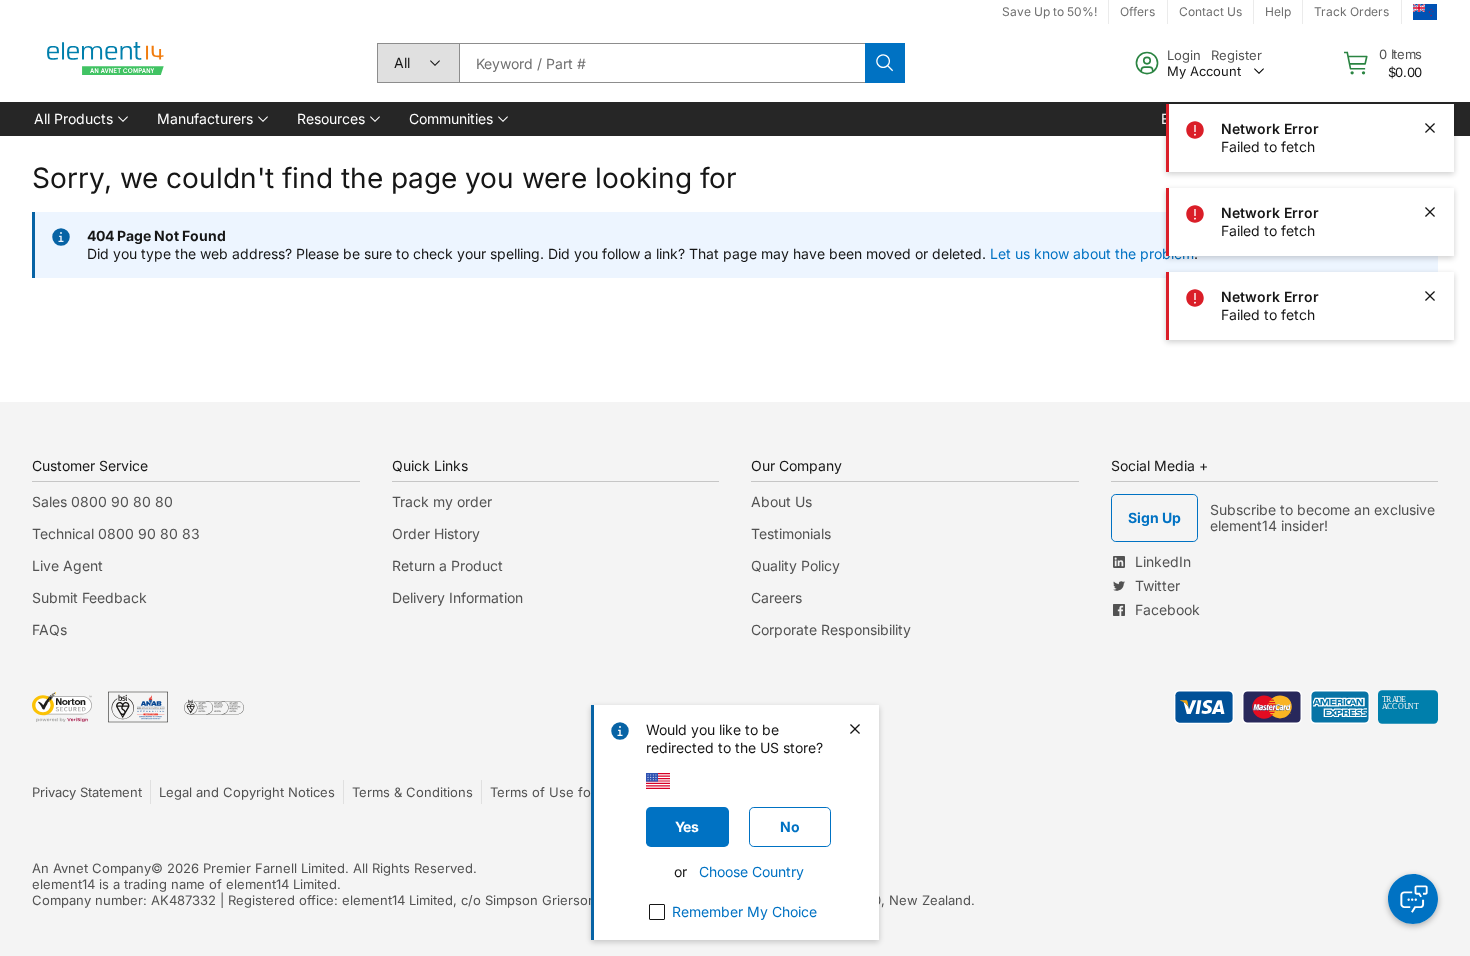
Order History (436, 533)
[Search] (885, 63)
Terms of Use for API (555, 792)
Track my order (442, 501)
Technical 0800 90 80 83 (116, 533)
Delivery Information (457, 597)
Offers (1137, 11)
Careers (776, 597)
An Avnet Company (91, 868)
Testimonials (791, 533)
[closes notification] (1430, 44)
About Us (781, 501)
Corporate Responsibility (831, 629)
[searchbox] (662, 63)
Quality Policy (795, 565)
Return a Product (447, 565)
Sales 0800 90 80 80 (102, 501)
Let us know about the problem (1092, 253)
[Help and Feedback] (1413, 899)
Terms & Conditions (412, 792)
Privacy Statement (87, 792)
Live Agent (67, 565)
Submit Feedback (89, 597)
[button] (79, 119)
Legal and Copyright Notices (247, 792)
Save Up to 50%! (1049, 11)
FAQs (49, 629)
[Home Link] (106, 63)
